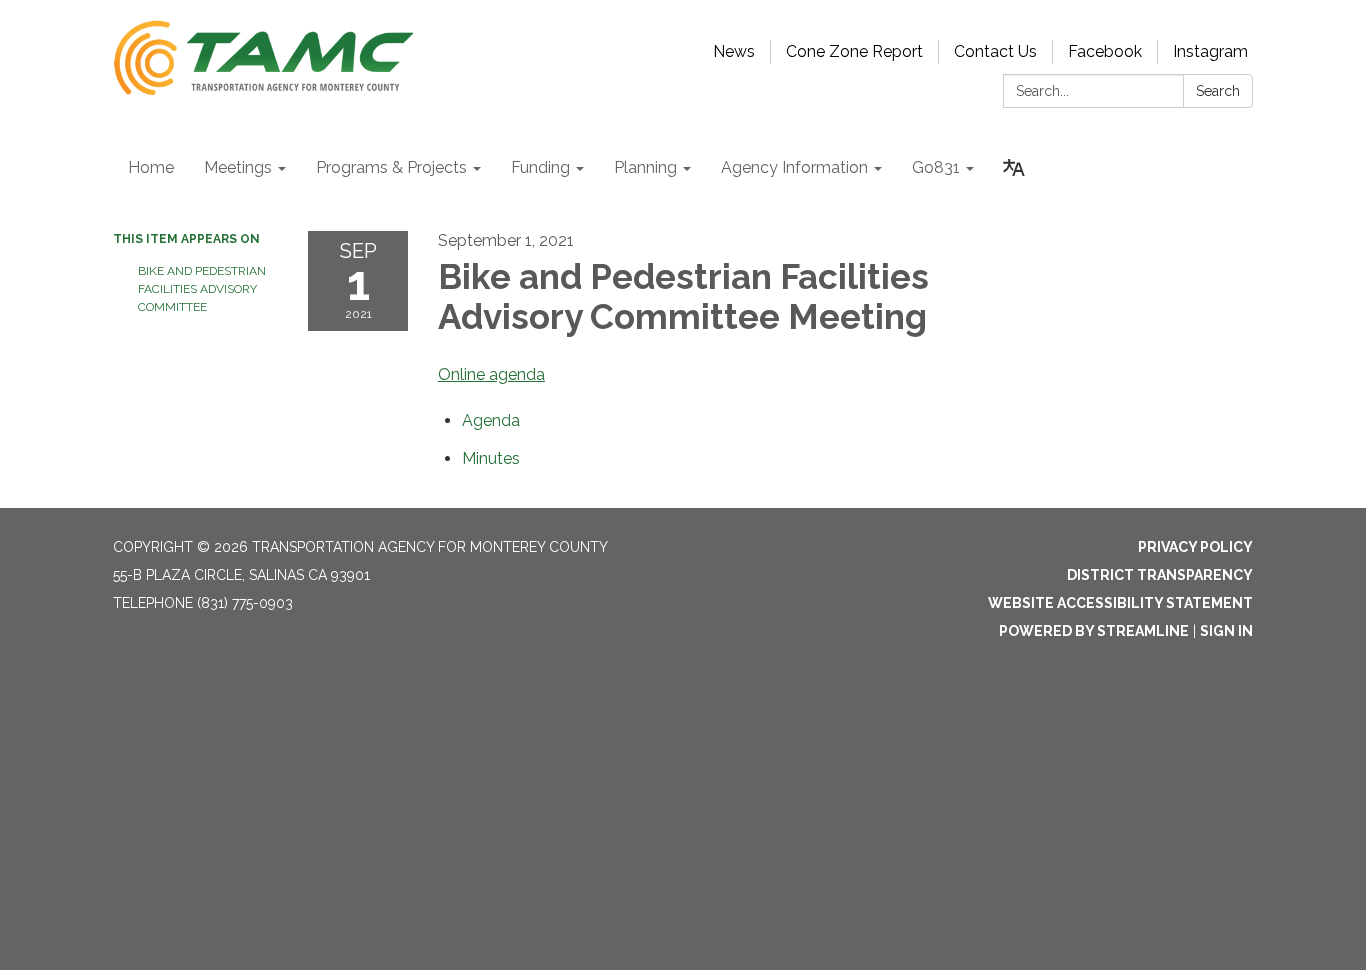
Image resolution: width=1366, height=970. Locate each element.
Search (1218, 91)
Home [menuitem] (151, 167)
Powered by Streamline (1094, 631)
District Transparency (1160, 575)
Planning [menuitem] (645, 167)
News (734, 51)
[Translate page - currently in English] (1014, 168)
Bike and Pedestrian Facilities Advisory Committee (202, 289)
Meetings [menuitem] (238, 167)
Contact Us (995, 51)
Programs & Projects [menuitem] (391, 167)
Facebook (1105, 51)
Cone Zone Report (854, 51)
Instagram (1210, 51)
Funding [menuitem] (540, 167)
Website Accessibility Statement (1120, 603)
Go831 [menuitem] (936, 167)
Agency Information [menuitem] (794, 167)
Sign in (1226, 631)
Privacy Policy (1195, 547)
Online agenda (491, 374)
